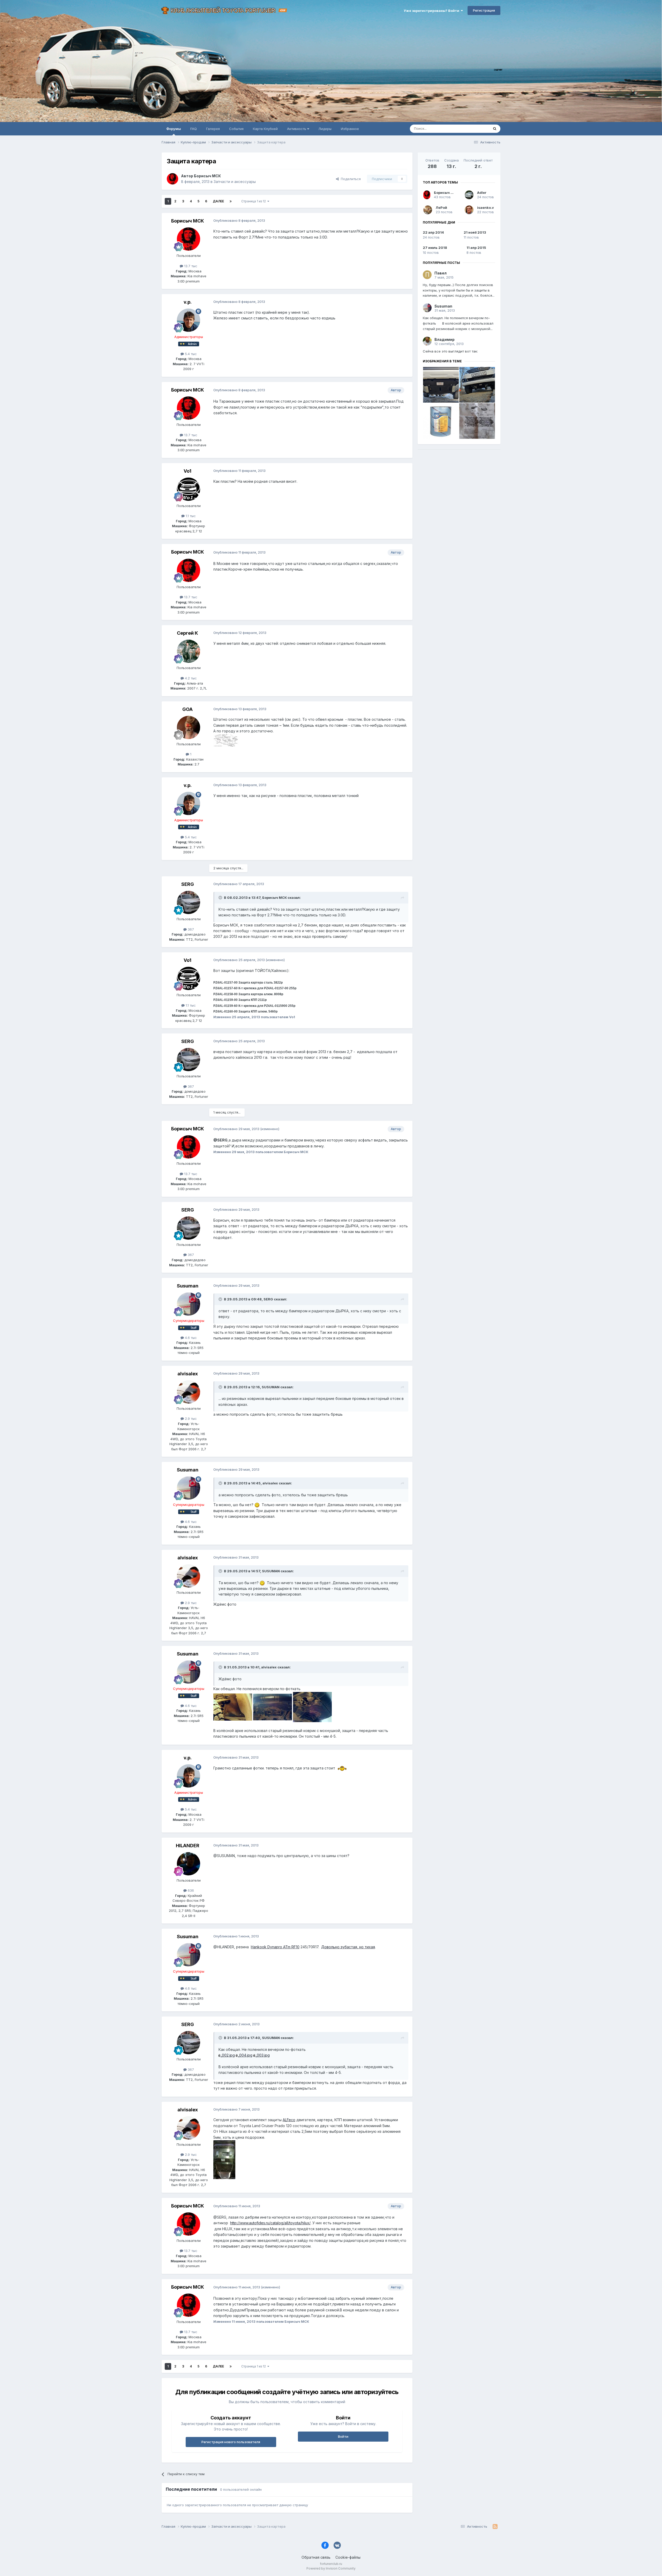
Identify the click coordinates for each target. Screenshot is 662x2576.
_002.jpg (228, 2055)
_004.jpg (245, 2055)
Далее (218, 201)
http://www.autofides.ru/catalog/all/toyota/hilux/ (270, 2223)
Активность (297, 129)
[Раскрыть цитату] (221, 898)
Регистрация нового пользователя (231, 2442)
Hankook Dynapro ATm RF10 (275, 1947)
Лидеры (325, 129)
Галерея (213, 129)
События (236, 129)
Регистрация (484, 10)
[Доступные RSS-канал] (495, 2527)
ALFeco (289, 2120)
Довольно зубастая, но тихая (348, 1947)
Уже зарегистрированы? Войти (432, 11)
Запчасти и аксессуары (235, 182)
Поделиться (350, 179)
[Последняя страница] (231, 201)
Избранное (350, 129)
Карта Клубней (265, 129)
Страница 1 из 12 (254, 201)
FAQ (194, 129)
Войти (343, 2436)
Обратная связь (316, 2557)
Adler (482, 193)
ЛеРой (441, 208)
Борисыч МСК (446, 193)
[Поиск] (495, 129)
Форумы (174, 129)
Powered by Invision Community (331, 2568)
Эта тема (475, 129)
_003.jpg (263, 2055)
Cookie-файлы (348, 2557)
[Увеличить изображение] (257, 1505)
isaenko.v (486, 208)
